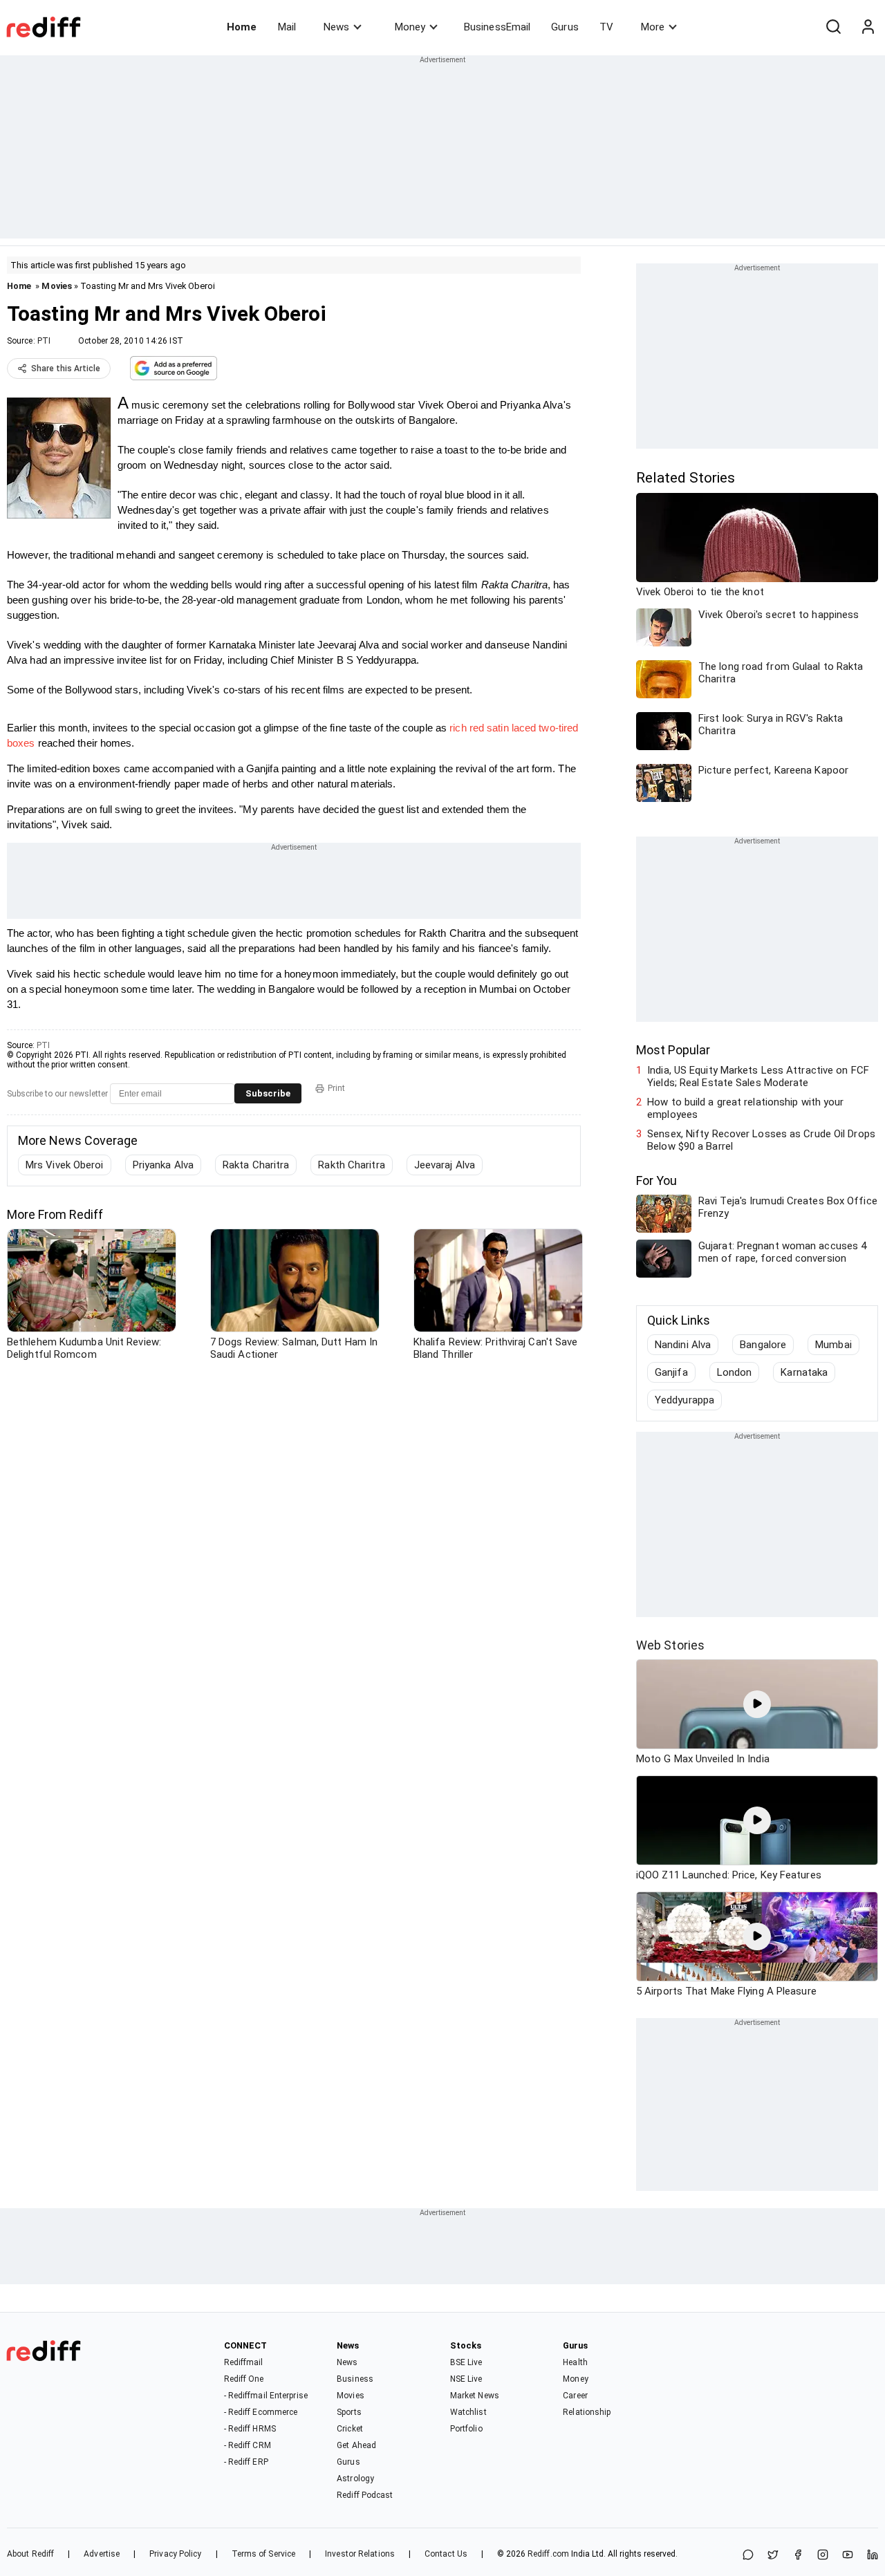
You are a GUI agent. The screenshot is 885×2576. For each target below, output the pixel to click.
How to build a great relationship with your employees (745, 1108)
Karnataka (804, 1372)
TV (606, 27)
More (653, 27)
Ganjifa (671, 1372)
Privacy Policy (175, 2554)
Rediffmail (244, 2362)
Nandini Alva (683, 1345)
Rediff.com (548, 2554)
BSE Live (466, 2362)
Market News (475, 2396)
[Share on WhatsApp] (748, 2556)
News (336, 27)
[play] (757, 1704)
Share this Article (66, 368)
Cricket (350, 2429)
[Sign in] (868, 27)
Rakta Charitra (256, 1165)
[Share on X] (773, 2556)
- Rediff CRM (248, 2445)
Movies (57, 286)
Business (355, 2379)
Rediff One (244, 2379)
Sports (349, 2412)
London (735, 1372)
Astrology (355, 2479)
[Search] (833, 27)
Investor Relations (360, 2554)
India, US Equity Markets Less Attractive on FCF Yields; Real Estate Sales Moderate (758, 1076)
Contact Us (446, 2554)
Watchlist (468, 2412)
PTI (44, 341)
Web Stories (670, 1645)
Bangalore (763, 1345)
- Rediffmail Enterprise (266, 2396)
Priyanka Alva (163, 1165)
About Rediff (30, 2554)
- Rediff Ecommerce (261, 2412)
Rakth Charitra (351, 1165)
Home (242, 27)
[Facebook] (798, 2556)
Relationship (587, 2412)
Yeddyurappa (684, 1400)
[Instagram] (823, 2556)
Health (575, 2362)
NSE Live (466, 2379)
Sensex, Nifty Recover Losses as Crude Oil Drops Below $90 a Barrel (761, 1140)
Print (336, 1088)
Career (575, 2396)
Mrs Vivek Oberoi (65, 1165)
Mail (287, 27)
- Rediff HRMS (250, 2429)
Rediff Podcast (365, 2495)
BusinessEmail (497, 27)
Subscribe (268, 1093)
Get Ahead (356, 2445)
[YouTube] (848, 2556)
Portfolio (466, 2429)
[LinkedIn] (873, 2556)
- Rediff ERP (246, 2462)
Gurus (565, 27)
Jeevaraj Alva (445, 1165)
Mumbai (833, 1345)
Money (410, 27)
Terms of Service (264, 2554)
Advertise (102, 2554)
